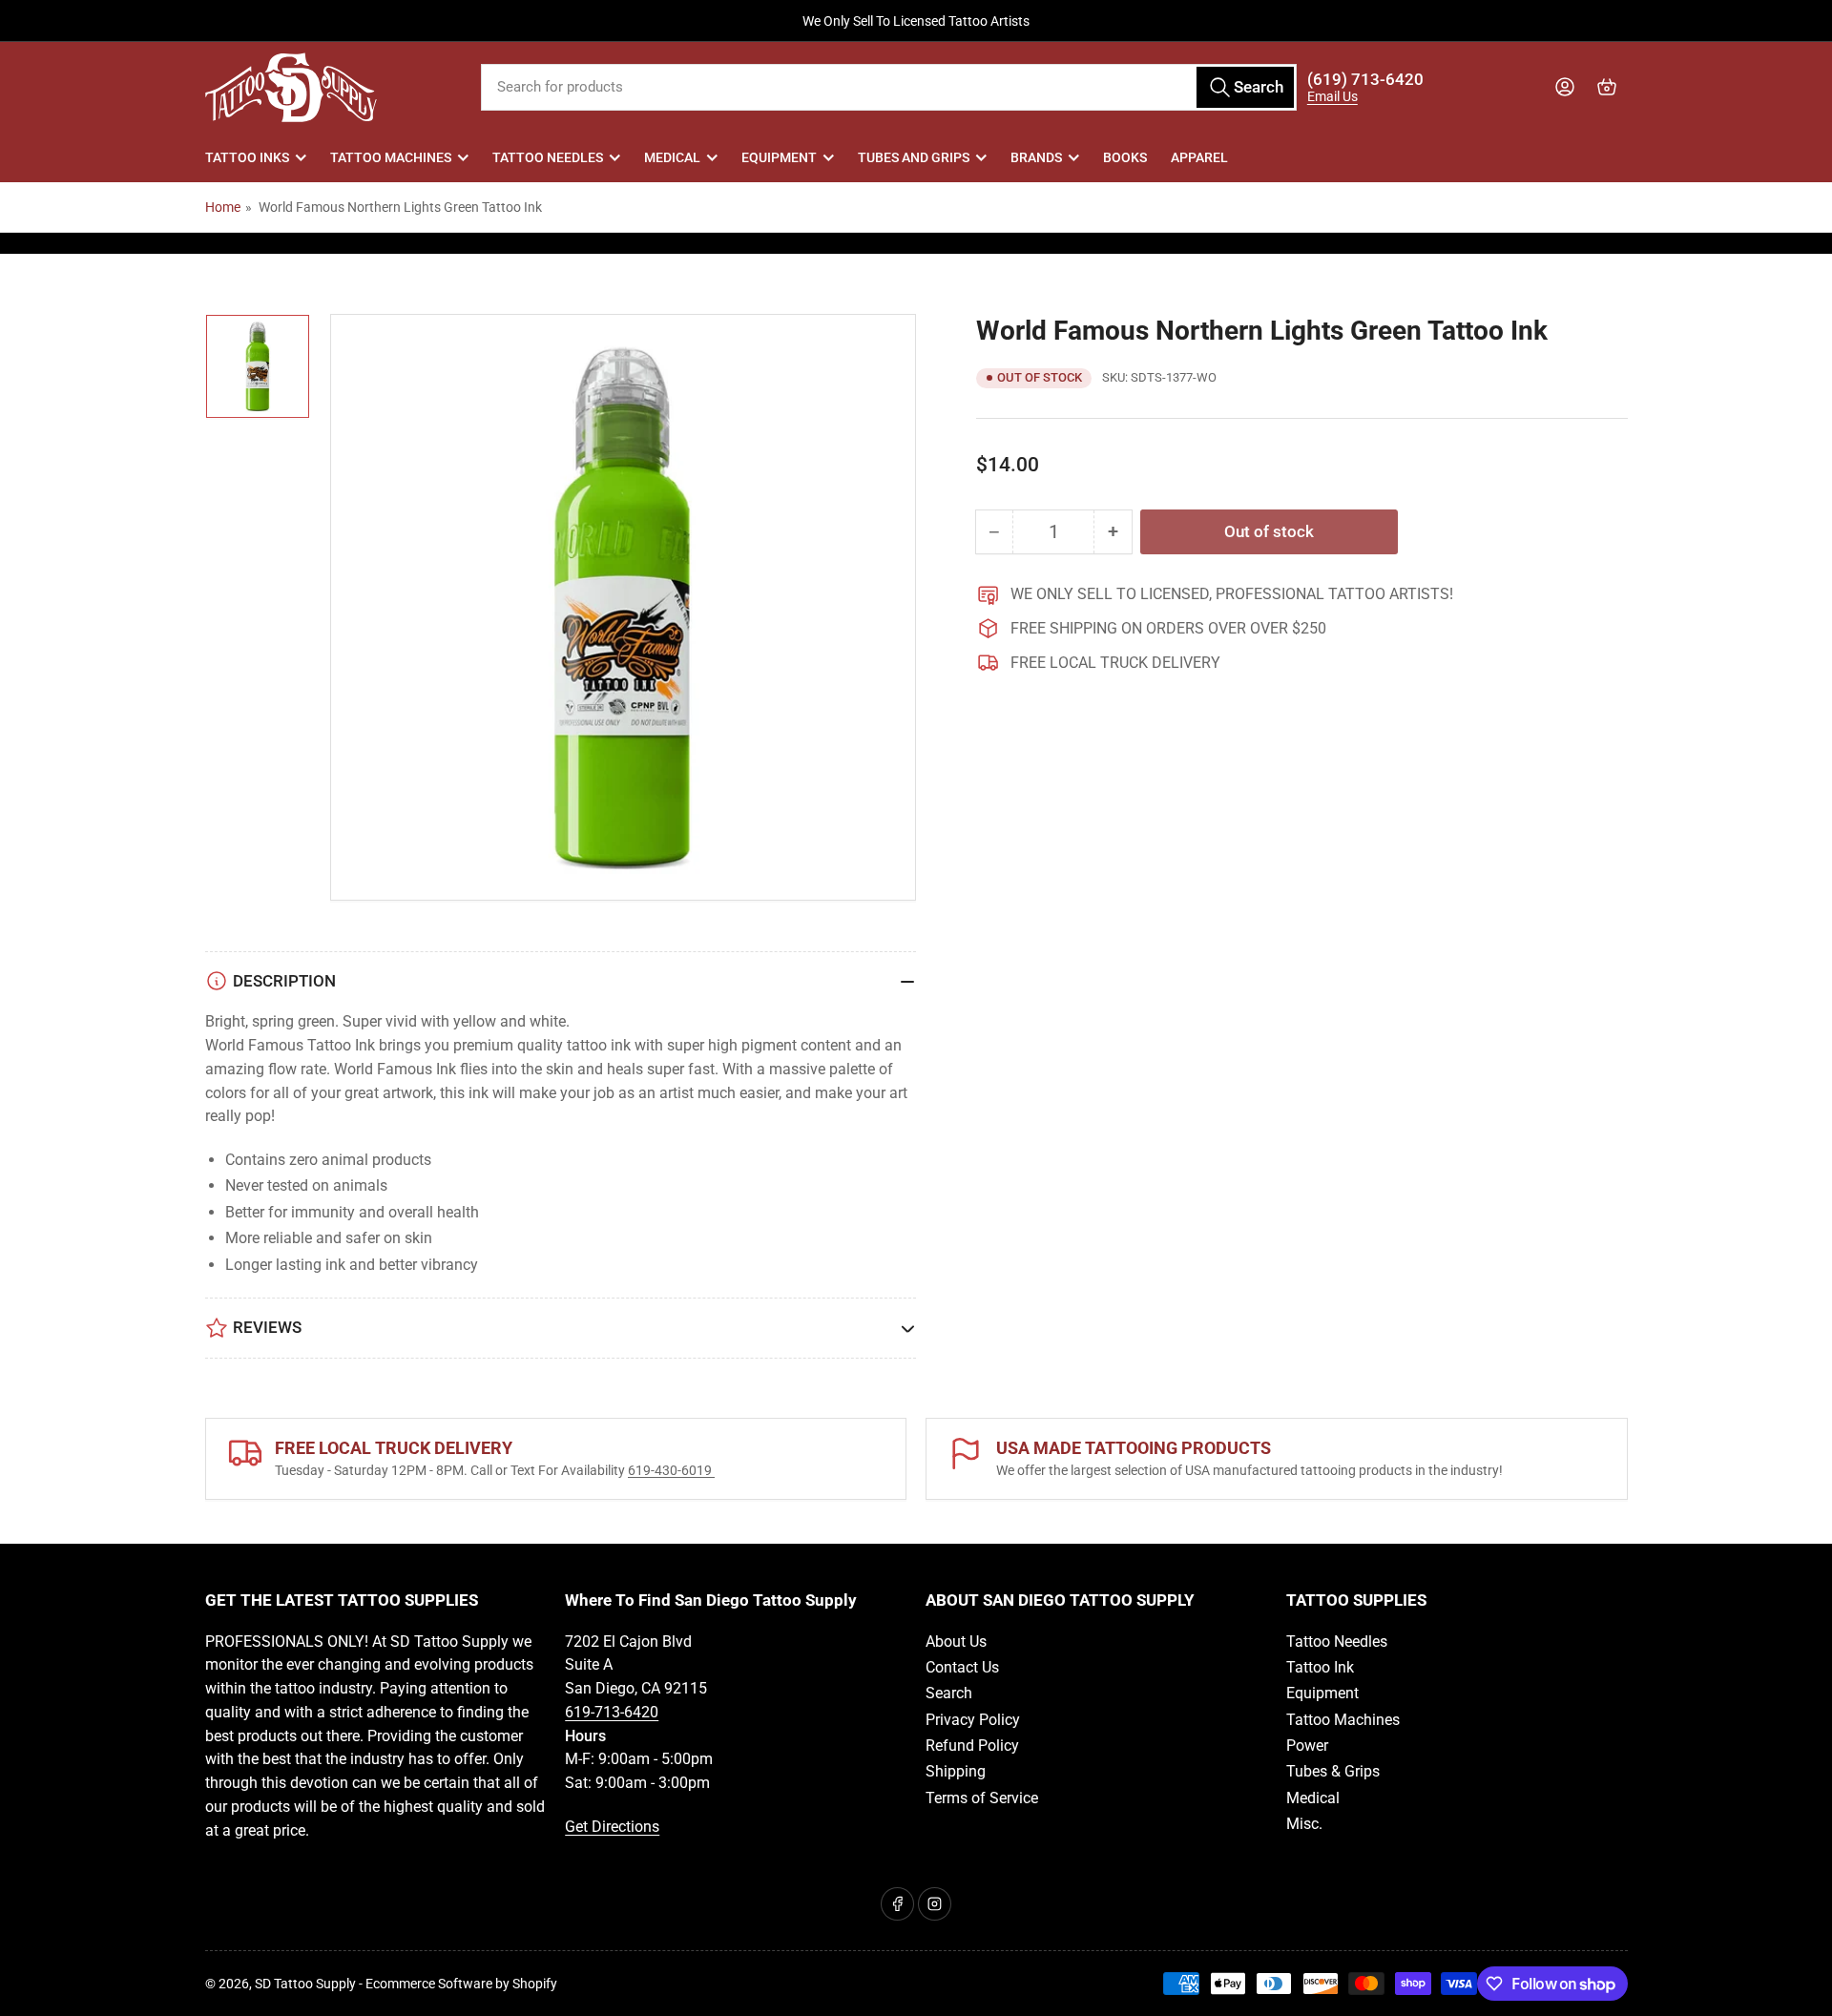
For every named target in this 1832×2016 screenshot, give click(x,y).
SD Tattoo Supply (305, 1984)
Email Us (1332, 96)
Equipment (779, 157)
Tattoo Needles (548, 157)
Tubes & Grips (1333, 1771)
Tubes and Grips (914, 157)
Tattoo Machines (391, 157)
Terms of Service (982, 1798)
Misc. (1304, 1824)
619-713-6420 (612, 1712)
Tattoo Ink (1320, 1667)
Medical (672, 157)
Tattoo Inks (247, 157)
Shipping (956, 1771)
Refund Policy (972, 1746)
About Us (956, 1642)
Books (1125, 157)
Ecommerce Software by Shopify (461, 1984)
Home (223, 207)
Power (1307, 1746)
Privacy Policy (973, 1720)
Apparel (1199, 157)
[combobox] (889, 87)
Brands (1036, 157)
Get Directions (612, 1827)
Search (949, 1693)
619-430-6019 (671, 1470)
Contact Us (962, 1667)
